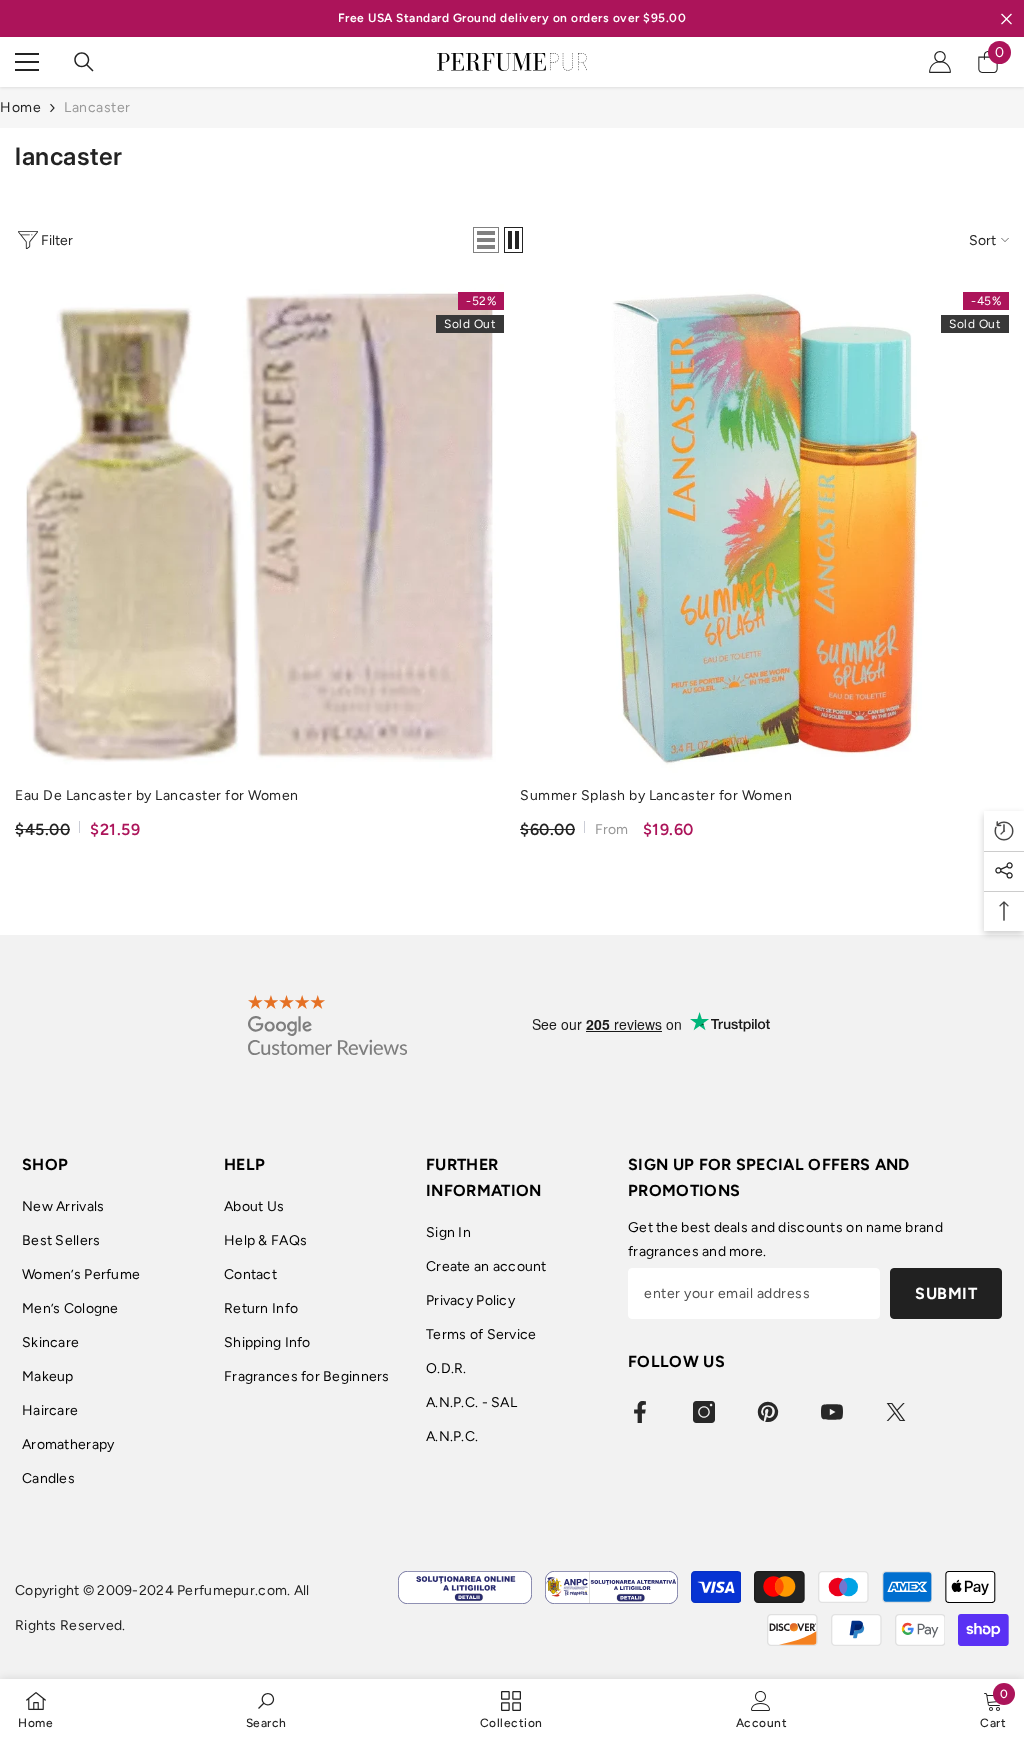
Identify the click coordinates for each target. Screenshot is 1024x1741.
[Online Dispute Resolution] (464, 1587)
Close (1006, 18)
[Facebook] (640, 1412)
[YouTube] (832, 1412)
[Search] (84, 62)
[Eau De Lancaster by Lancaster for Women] (259, 528)
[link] (266, 1709)
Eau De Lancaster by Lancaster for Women (157, 795)
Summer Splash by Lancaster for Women (656, 795)
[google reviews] (327, 1025)
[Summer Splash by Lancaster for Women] (764, 528)
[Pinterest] (768, 1412)
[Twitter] (896, 1412)
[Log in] (940, 62)
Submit (946, 1293)
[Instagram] (704, 1412)
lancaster (97, 107)
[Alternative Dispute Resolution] (611, 1587)
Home (20, 107)
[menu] (27, 62)
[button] (486, 240)
